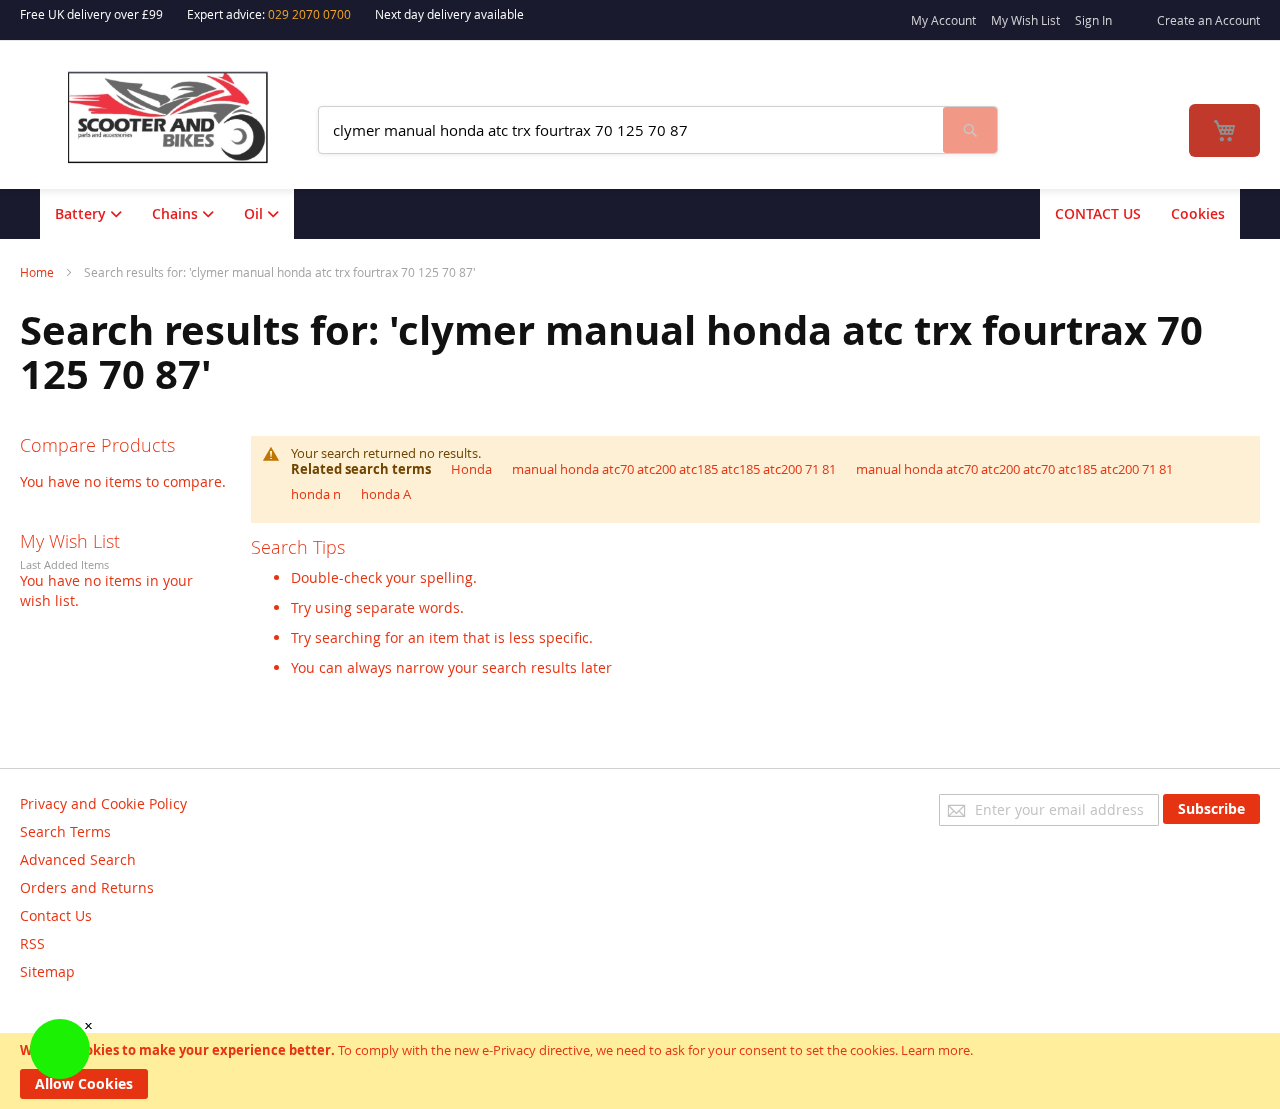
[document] (640, 1071)
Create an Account (1208, 20)
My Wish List (1025, 20)
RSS (32, 943)
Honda (471, 469)
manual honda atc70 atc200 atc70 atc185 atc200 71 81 (1014, 469)
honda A (386, 494)
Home (38, 272)
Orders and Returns (87, 887)
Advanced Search (78, 859)
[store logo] (181, 117)
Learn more (935, 1050)
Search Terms (65, 831)
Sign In (1093, 20)
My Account (943, 20)
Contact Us (56, 915)
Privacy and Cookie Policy (103, 803)
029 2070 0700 (309, 14)
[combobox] (631, 130)
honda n (316, 494)
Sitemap (47, 971)
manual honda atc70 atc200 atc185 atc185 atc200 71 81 (674, 469)
